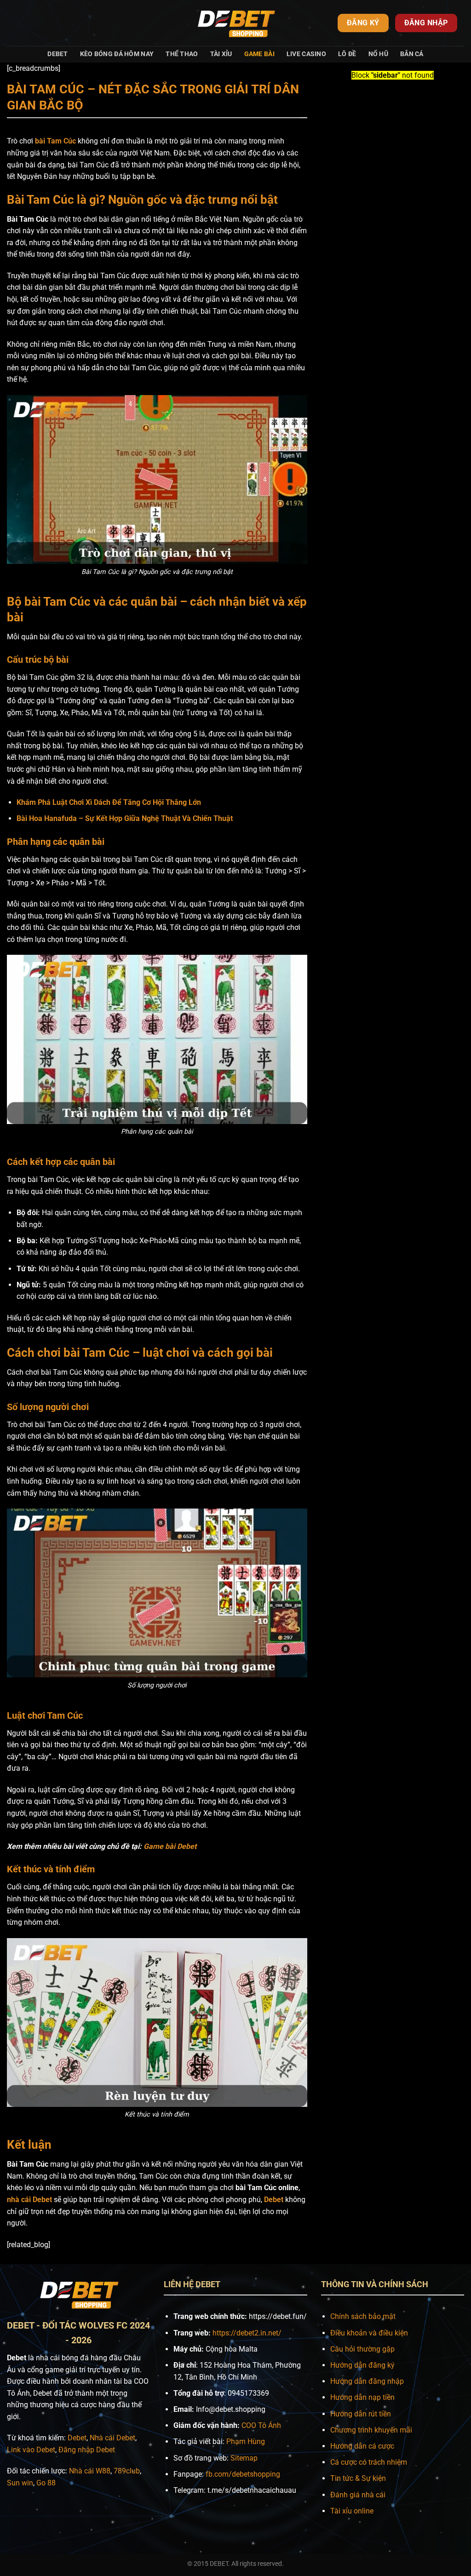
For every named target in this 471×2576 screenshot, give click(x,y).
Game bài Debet (170, 1846)
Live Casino (306, 54)
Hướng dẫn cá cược (362, 2446)
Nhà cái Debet (112, 2438)
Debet (57, 54)
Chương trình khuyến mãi (371, 2430)
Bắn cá (412, 54)
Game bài (259, 54)
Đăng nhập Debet (87, 2450)
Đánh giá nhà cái (358, 2495)
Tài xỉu (221, 54)
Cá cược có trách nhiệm (369, 2462)
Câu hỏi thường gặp (362, 2349)
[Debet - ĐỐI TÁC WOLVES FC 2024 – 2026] (235, 23)
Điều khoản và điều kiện (369, 2333)
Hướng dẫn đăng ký (362, 2365)
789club (127, 2471)
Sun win (20, 2483)
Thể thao (182, 54)
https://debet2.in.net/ (247, 2333)
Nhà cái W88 (90, 2471)
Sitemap (244, 2458)
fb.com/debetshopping (243, 2474)
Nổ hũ (378, 54)
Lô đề (347, 54)
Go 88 (46, 2483)
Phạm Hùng (246, 2441)
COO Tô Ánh (261, 2425)
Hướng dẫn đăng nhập (367, 2381)
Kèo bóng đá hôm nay (117, 54)
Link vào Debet (31, 2450)
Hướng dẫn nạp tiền (362, 2397)
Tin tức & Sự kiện (358, 2478)
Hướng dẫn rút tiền (361, 2414)
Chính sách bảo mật (363, 2316)
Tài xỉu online (352, 2511)
